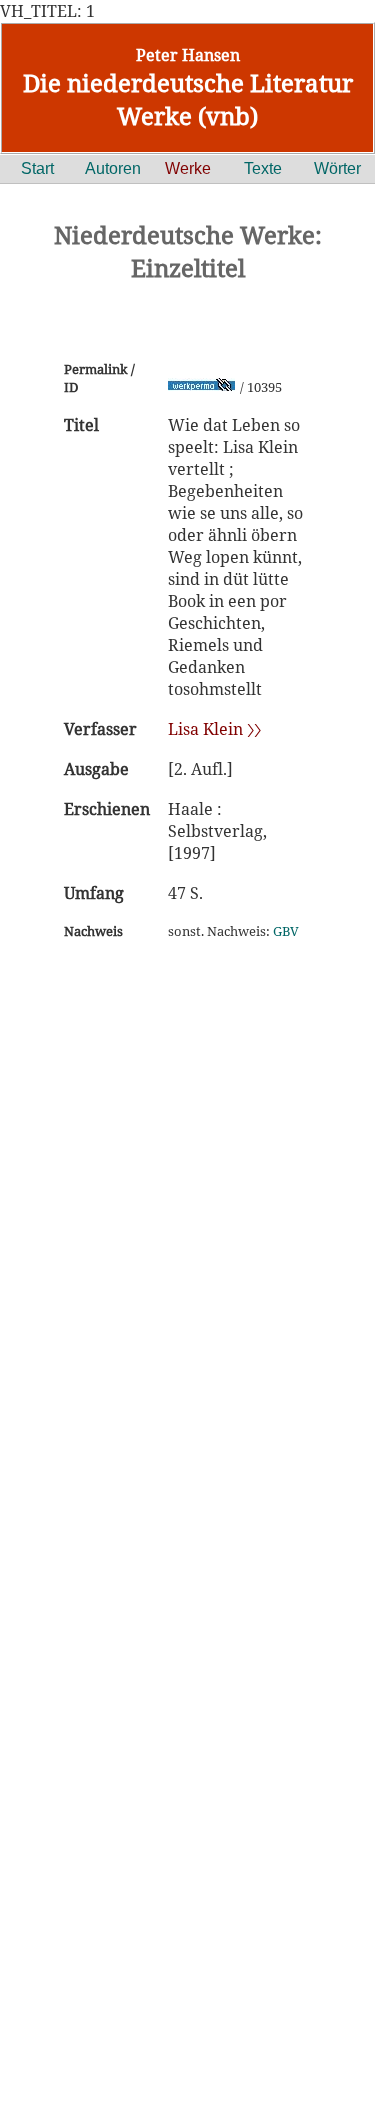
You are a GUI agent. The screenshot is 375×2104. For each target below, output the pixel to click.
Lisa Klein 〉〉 (214, 729)
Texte (263, 168)
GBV (286, 931)
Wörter (337, 168)
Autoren (113, 168)
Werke (188, 168)
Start (37, 168)
